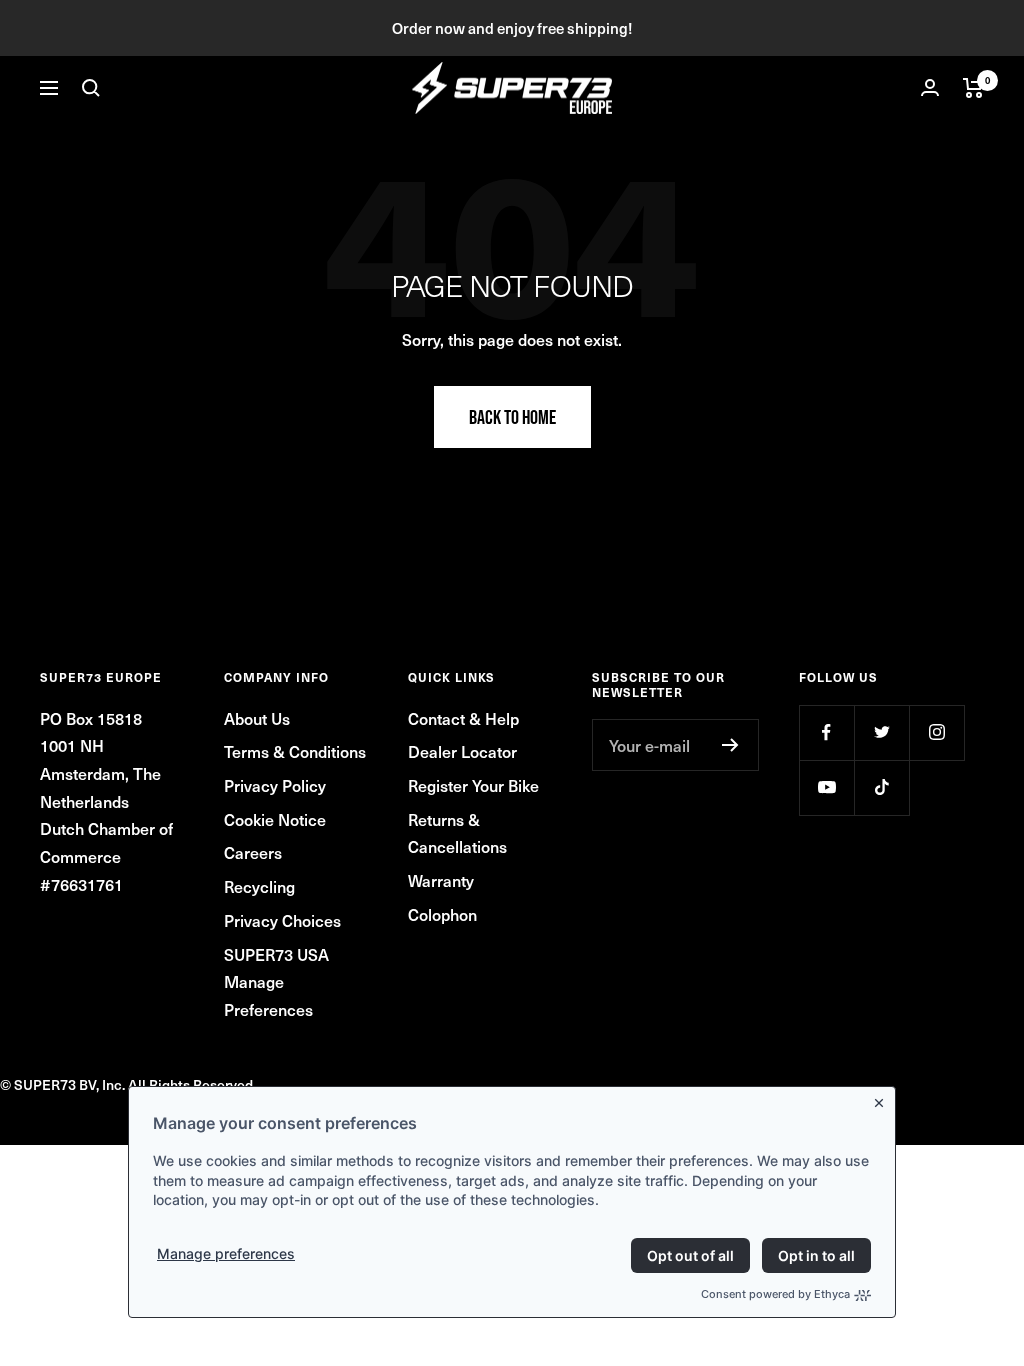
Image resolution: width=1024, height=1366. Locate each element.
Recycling (259, 886)
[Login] (930, 87)
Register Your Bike (473, 785)
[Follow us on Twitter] (881, 732)
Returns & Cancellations (457, 833)
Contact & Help (463, 718)
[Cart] (973, 88)
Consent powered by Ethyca (775, 1294)
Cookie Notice (275, 819)
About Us (257, 718)
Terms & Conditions (295, 751)
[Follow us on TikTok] (881, 787)
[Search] (91, 88)
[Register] (730, 745)
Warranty (441, 880)
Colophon (442, 914)
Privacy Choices (282, 920)
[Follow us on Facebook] (826, 732)
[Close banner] (883, 1099)
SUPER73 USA (276, 954)
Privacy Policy (275, 785)
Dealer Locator (462, 751)
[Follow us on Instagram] (936, 732)
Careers (253, 852)
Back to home (512, 417)
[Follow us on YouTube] (826, 787)
